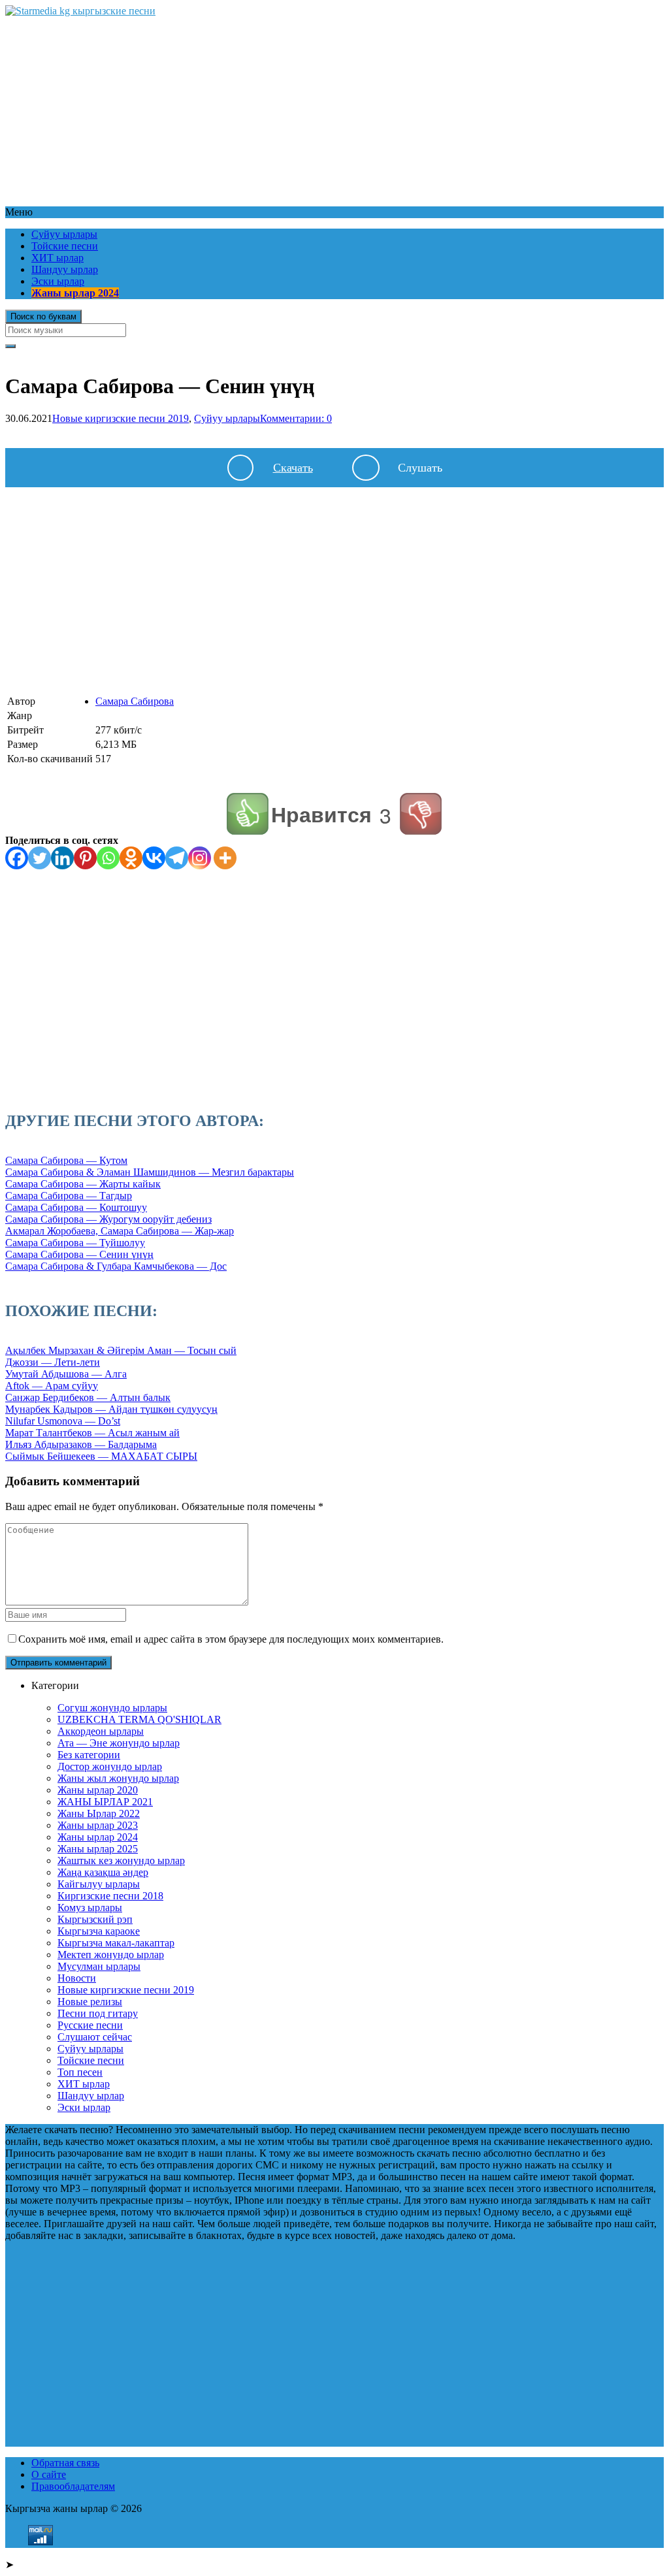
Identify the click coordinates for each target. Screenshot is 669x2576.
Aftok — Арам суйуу (52, 1386)
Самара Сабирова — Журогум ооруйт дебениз (108, 1219)
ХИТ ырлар (57, 258)
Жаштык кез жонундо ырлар (121, 1860)
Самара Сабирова (135, 701)
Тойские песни (65, 246)
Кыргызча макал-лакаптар (116, 1943)
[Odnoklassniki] (131, 858)
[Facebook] (17, 858)
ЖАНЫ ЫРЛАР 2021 (105, 1802)
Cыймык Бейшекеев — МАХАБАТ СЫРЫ (101, 1456)
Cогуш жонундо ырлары (112, 1708)
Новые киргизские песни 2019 (121, 418)
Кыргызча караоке (99, 1931)
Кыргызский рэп (95, 1919)
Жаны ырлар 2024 (75, 293)
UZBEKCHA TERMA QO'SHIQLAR (139, 1719)
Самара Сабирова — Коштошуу (76, 1207)
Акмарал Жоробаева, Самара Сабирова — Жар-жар (120, 1231)
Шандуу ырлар (65, 269)
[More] (225, 858)
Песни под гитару (98, 2013)
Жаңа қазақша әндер (103, 1872)
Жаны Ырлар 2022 (99, 1813)
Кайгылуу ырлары (99, 1884)
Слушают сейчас (95, 2037)
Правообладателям (73, 2486)
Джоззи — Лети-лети (53, 1362)
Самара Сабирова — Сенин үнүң (79, 1254)
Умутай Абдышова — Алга (66, 1374)
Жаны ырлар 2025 (98, 1849)
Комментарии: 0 (296, 418)
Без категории (89, 1755)
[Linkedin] (62, 858)
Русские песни (90, 2025)
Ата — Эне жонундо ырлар (119, 1743)
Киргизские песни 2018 (110, 1896)
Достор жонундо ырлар (110, 1766)
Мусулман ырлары (99, 1966)
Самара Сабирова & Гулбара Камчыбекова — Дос (116, 1266)
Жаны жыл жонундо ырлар (118, 1778)
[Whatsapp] (108, 858)
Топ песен (80, 2072)
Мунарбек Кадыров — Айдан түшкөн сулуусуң (111, 1409)
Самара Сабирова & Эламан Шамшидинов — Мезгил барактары (150, 1172)
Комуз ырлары (90, 1908)
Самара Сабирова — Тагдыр (69, 1196)
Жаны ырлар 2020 (98, 1790)
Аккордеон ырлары (101, 1731)
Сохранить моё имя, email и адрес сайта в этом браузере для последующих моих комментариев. (231, 1639)
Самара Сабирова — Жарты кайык (83, 1184)
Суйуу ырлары (64, 234)
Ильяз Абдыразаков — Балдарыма (81, 1444)
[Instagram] (200, 858)
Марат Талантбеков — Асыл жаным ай (92, 1433)
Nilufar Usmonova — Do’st (63, 1421)
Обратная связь (65, 2463)
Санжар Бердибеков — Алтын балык (88, 1397)
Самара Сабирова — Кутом (66, 1160)
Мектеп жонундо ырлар (111, 1955)
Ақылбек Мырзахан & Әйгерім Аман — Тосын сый (121, 1350)
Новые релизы (90, 2002)
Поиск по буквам (43, 316)
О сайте (49, 2474)
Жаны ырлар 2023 (98, 1825)
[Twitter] (40, 858)
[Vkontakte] (154, 858)
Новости (77, 1978)
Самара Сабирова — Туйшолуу (75, 1243)
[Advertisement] (334, 108)
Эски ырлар (58, 281)
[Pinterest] (85, 858)
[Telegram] (177, 858)
